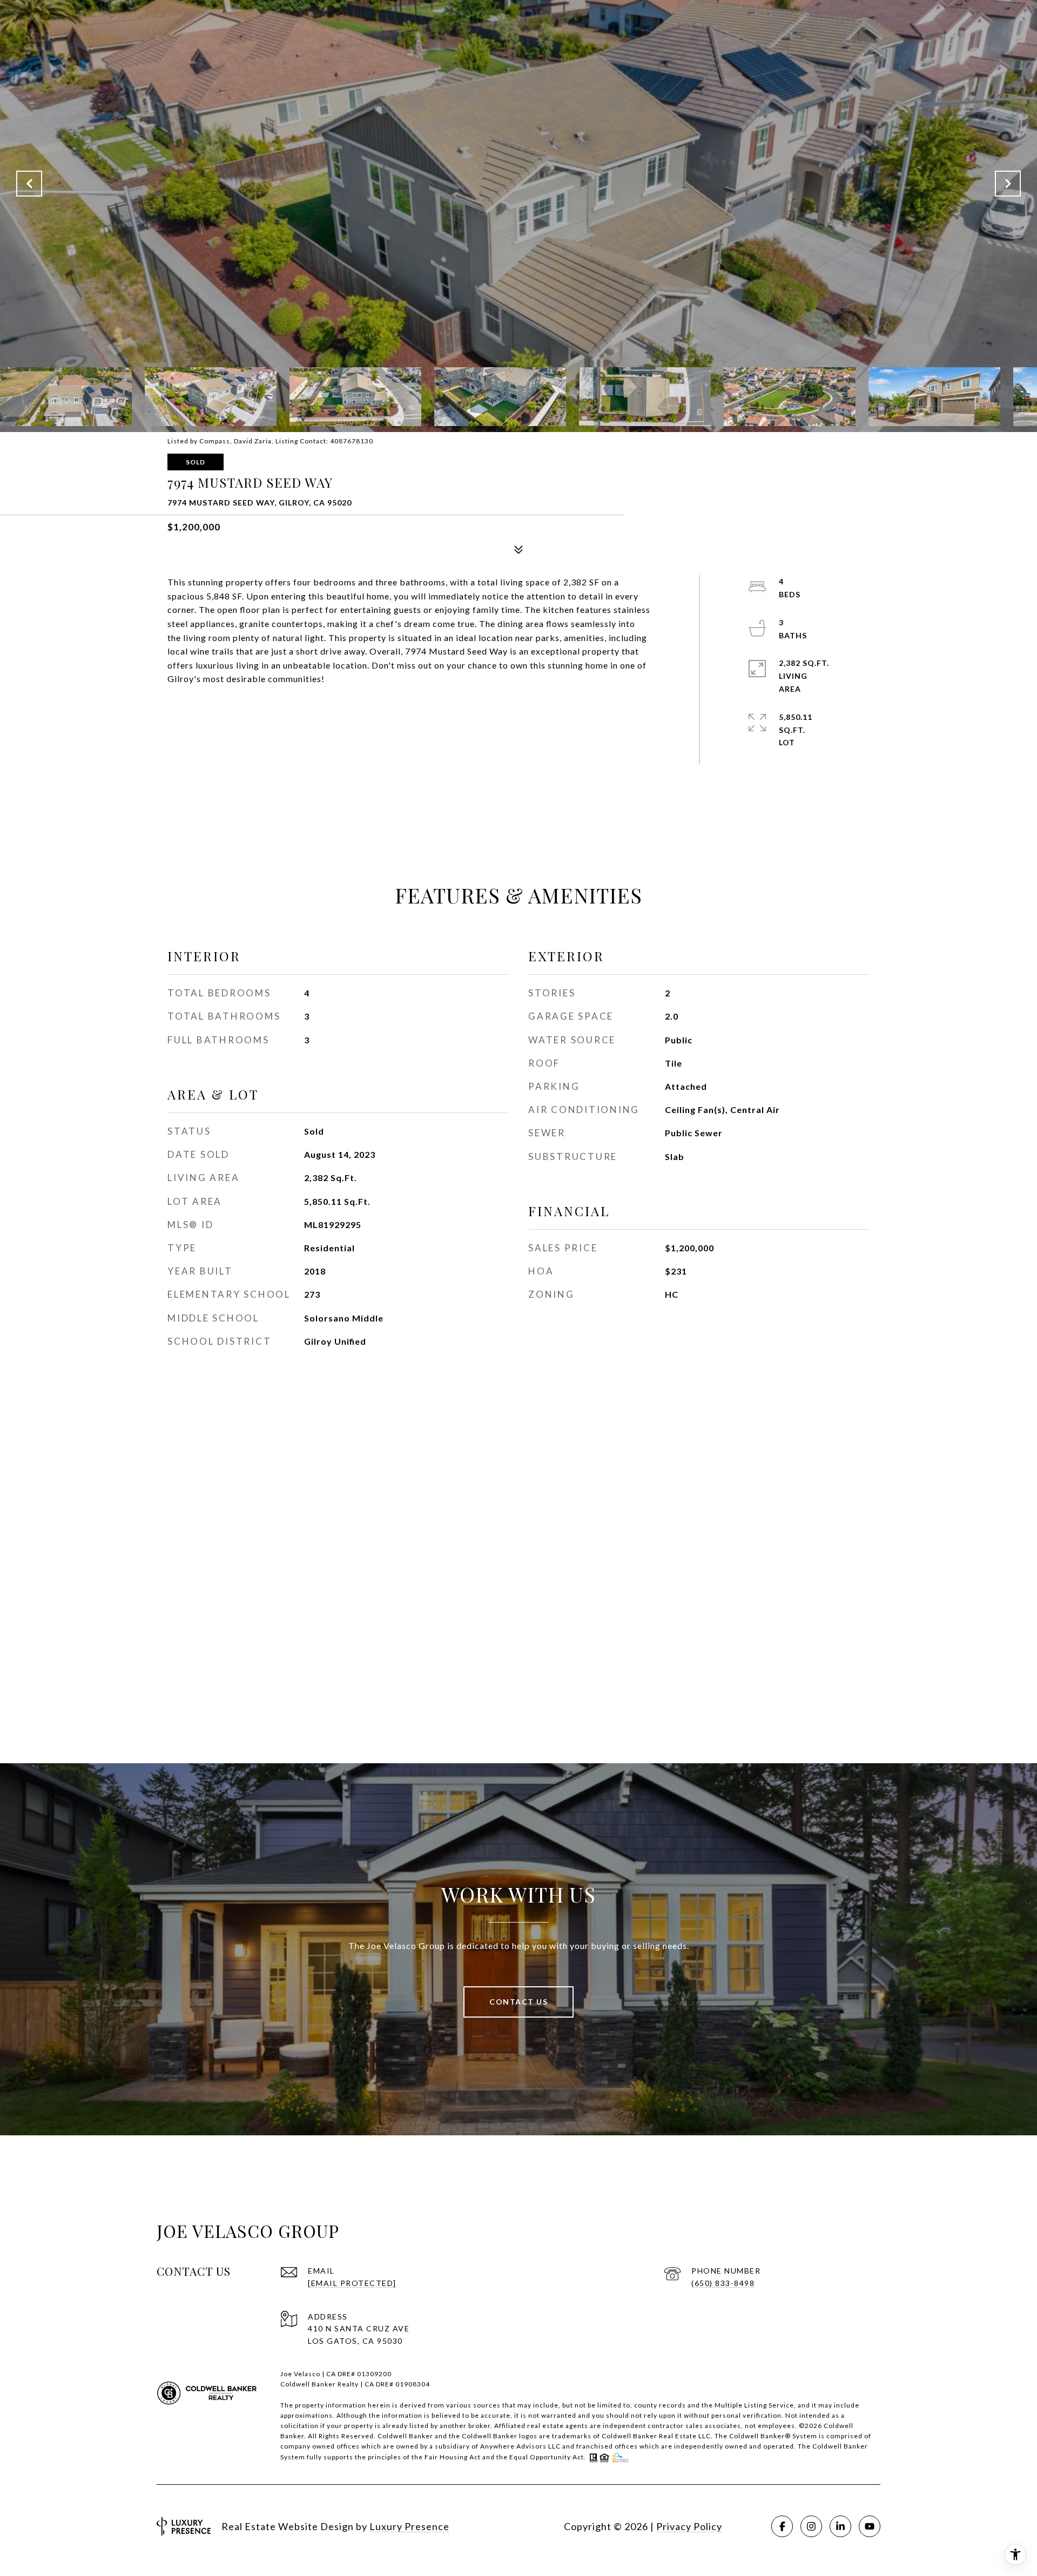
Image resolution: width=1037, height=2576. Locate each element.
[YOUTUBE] (870, 2526)
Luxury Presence (409, 2526)
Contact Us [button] (518, 2002)
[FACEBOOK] (782, 2526)
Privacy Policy (689, 2526)
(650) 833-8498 (723, 2283)
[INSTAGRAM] (811, 2526)
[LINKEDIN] (840, 2526)
